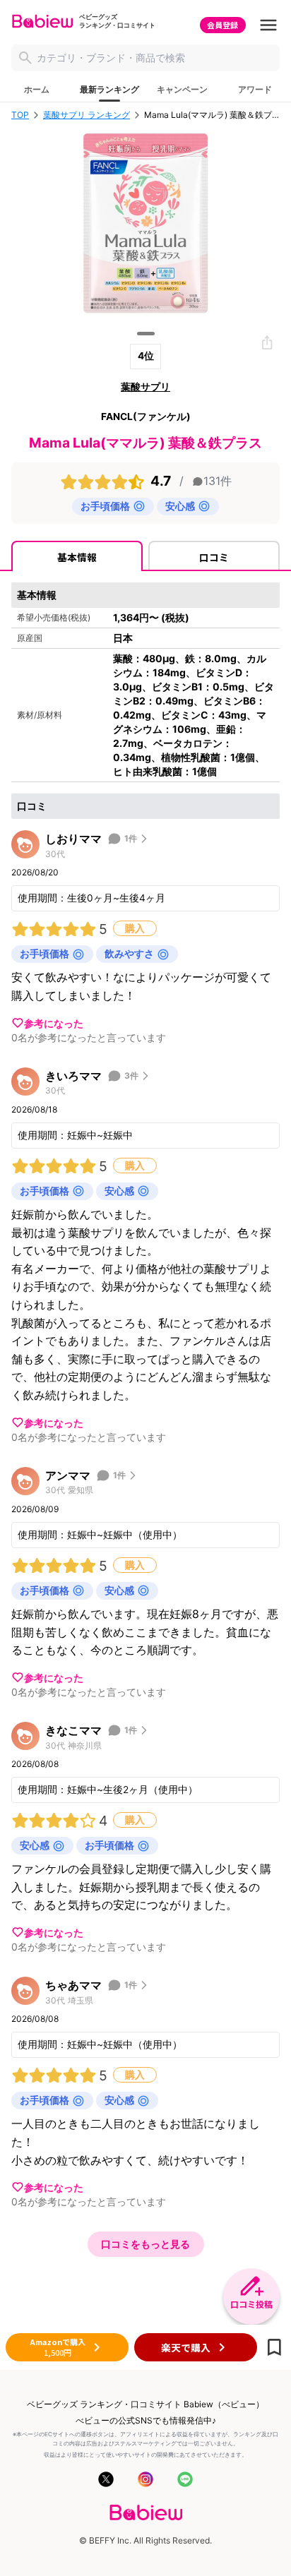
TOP (20, 115)
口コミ (214, 557)
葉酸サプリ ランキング (87, 115)
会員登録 (222, 25)
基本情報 (77, 557)
